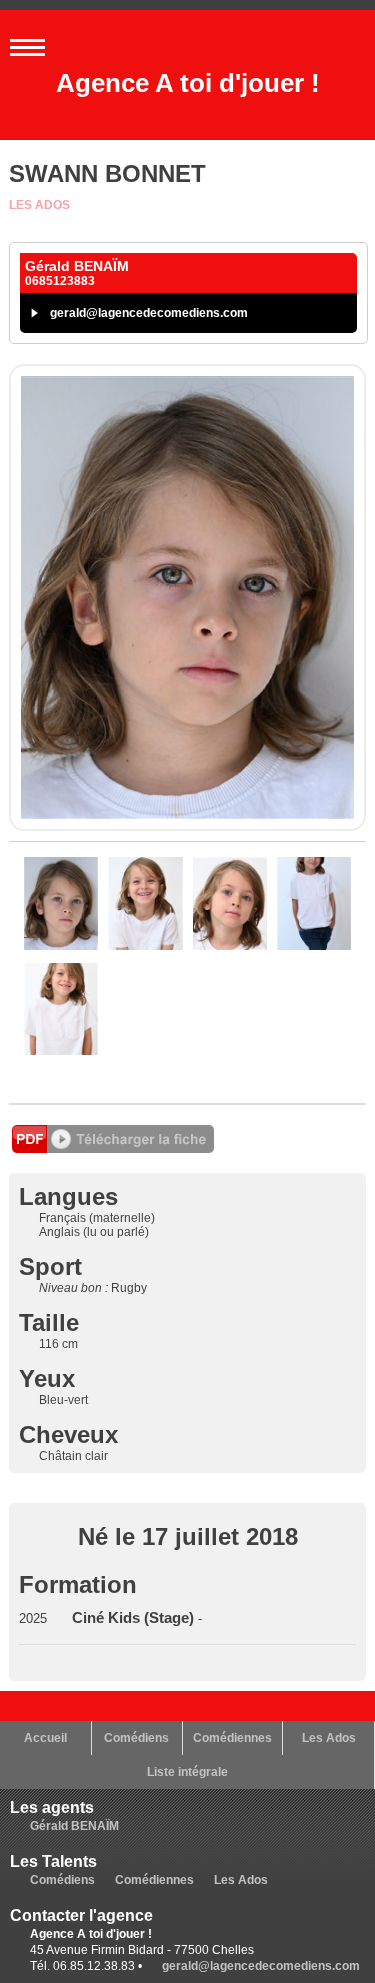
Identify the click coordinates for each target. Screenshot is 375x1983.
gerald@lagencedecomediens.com (149, 313)
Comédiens (136, 1738)
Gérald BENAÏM (74, 1826)
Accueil (45, 1738)
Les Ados (39, 205)
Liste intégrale (187, 1772)
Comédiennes (232, 1738)
